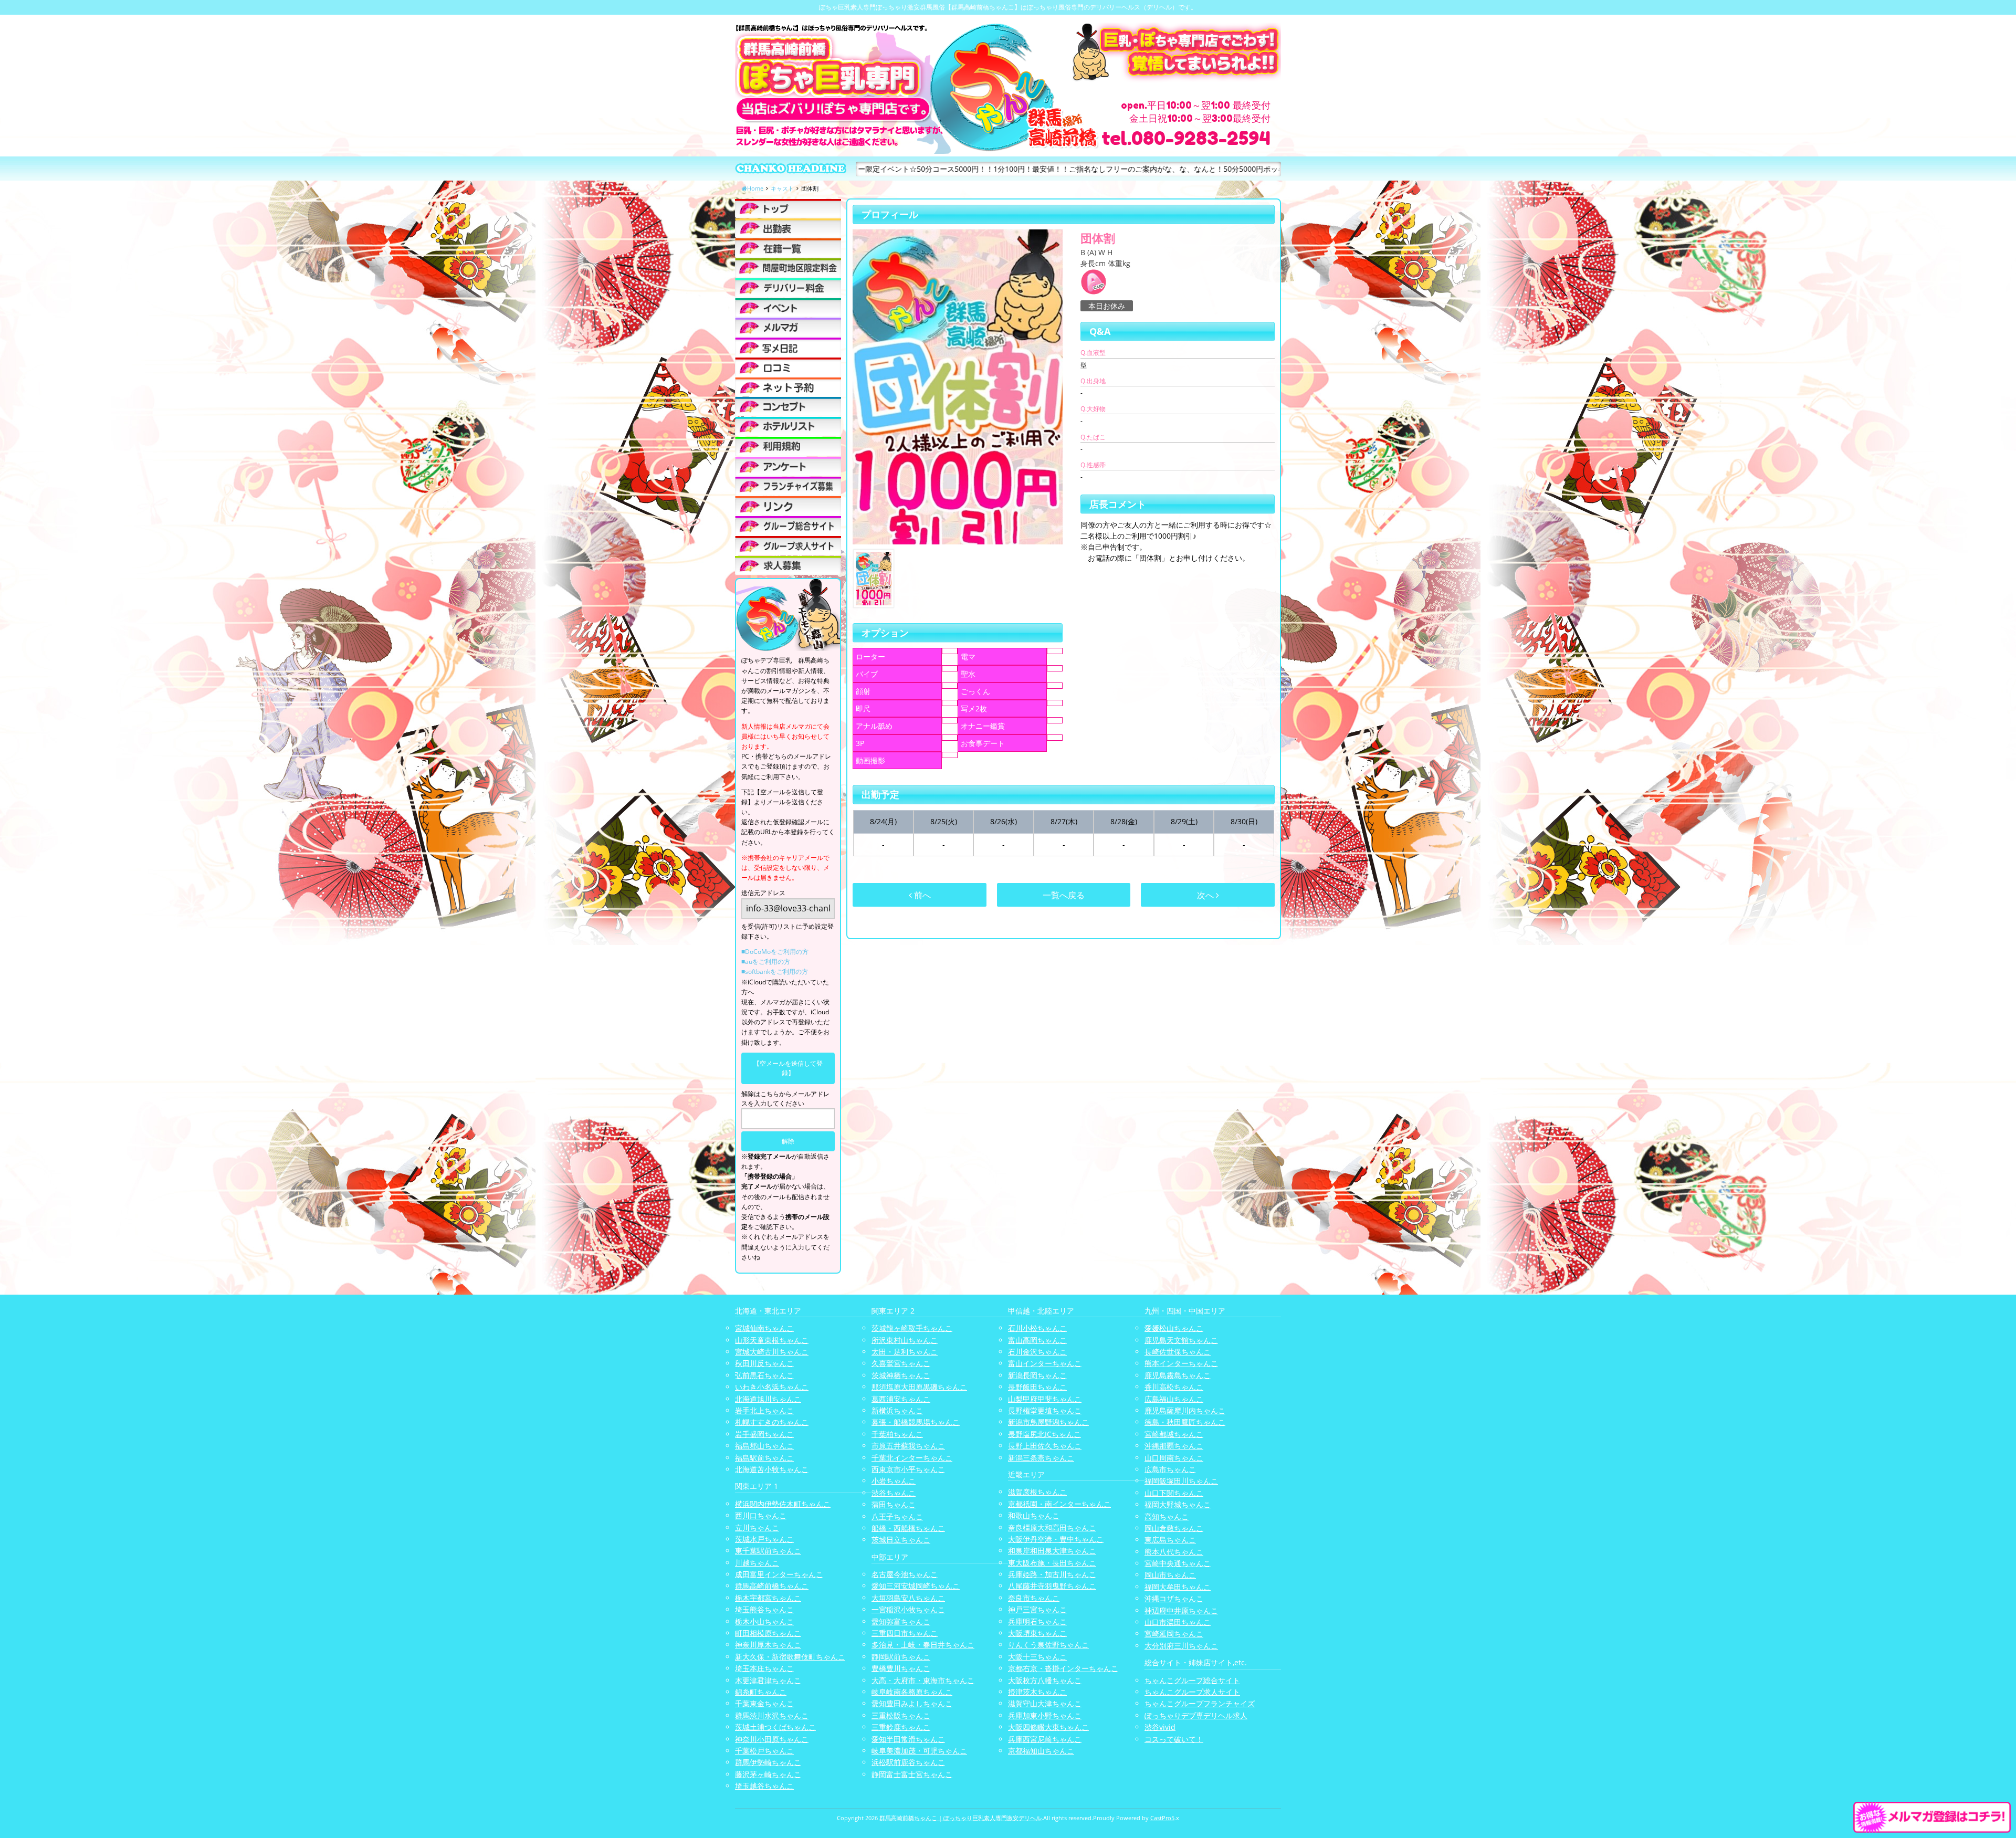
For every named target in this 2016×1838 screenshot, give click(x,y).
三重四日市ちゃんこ (905, 1633)
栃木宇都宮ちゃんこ (768, 1598)
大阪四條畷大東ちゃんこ (1048, 1727)
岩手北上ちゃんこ (764, 1410)
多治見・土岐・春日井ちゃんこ (923, 1645)
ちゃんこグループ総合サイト (1192, 1680)
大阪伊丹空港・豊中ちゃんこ (1056, 1539)
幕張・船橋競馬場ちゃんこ (916, 1422)
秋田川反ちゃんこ (764, 1363)
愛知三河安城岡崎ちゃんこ (916, 1586)
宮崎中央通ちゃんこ (1178, 1563)
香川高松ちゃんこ (1174, 1387)
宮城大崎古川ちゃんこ (772, 1352)
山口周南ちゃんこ (1174, 1458)
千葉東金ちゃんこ (764, 1703)
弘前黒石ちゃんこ (764, 1375)
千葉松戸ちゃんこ (764, 1751)
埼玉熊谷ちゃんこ (764, 1609)
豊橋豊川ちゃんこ (901, 1668)
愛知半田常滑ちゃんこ (908, 1739)
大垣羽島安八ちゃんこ (908, 1598)
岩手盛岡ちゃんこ (764, 1434)
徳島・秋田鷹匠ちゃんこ (1185, 1422)
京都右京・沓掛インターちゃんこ (1063, 1668)
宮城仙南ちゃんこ (764, 1328)
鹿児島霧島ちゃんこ (1178, 1375)
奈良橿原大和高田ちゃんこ (1052, 1527)
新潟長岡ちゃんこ (1037, 1375)
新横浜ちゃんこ (897, 1410)
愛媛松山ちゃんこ (1174, 1328)
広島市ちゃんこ (1170, 1469)
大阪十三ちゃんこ (1037, 1657)
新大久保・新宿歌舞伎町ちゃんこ (790, 1657)
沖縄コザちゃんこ (1174, 1598)
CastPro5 (1162, 1818)
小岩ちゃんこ (894, 1481)
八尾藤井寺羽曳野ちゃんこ (1052, 1586)
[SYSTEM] (788, 268)
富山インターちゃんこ (1045, 1363)
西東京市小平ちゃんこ (908, 1469)
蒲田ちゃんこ (894, 1504)
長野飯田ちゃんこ (1037, 1387)
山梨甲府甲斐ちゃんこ (1045, 1399)
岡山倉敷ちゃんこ (1174, 1528)
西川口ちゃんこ (761, 1515)
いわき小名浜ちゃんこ (772, 1387)
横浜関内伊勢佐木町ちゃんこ (783, 1504)
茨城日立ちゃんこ (901, 1540)
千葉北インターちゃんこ (912, 1458)
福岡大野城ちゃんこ (1178, 1504)
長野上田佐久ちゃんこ (1045, 1446)
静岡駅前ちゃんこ (901, 1657)
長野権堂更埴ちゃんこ (1045, 1410)
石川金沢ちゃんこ (1037, 1352)
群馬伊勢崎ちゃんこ (768, 1762)
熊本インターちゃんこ (1181, 1363)
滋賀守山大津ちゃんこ (1045, 1703)
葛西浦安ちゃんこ (901, 1399)
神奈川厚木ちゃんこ (768, 1645)
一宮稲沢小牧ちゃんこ (908, 1609)
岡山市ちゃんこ (1170, 1575)
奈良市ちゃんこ (1034, 1598)
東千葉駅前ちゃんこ (768, 1551)
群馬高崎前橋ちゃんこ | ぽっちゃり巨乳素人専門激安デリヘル (960, 1818)
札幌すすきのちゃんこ (772, 1422)
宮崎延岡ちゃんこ (1174, 1634)
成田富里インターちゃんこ (779, 1574)
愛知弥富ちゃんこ (901, 1621)
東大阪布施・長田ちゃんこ (1052, 1563)
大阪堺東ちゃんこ (1037, 1633)
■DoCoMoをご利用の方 (775, 952)
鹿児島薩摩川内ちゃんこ (1185, 1410)
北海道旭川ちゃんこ (768, 1399)
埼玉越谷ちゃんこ (764, 1786)
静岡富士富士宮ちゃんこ (912, 1774)
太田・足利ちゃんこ (905, 1352)
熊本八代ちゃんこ (1174, 1552)
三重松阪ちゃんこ (901, 1715)
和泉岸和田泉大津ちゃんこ (1052, 1551)
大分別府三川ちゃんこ (1181, 1646)
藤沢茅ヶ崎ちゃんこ (768, 1774)
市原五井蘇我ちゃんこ (908, 1446)
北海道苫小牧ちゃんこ (772, 1469)
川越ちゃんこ (757, 1563)
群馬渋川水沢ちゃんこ (772, 1715)
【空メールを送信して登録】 (788, 1068)
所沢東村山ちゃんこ (905, 1340)
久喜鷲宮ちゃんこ (901, 1363)
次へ (1206, 895)
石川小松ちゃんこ (1037, 1328)
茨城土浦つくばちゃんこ (775, 1727)
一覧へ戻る (1064, 895)
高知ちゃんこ (1167, 1516)
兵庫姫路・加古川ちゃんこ (1052, 1574)
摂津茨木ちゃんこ (1037, 1692)
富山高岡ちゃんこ (1037, 1340)
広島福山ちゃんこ (1174, 1399)
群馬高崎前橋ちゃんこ (772, 1586)
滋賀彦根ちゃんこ (1037, 1492)
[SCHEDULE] (788, 228)
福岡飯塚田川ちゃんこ (1181, 1481)
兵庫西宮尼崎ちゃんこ (1045, 1739)
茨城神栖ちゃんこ (901, 1375)
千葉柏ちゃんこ (897, 1434)
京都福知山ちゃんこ (1041, 1751)
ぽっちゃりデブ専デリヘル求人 (1196, 1715)
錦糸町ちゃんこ (761, 1692)
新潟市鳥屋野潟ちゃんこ (1048, 1422)
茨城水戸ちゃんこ (764, 1539)
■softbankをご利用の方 (775, 971)
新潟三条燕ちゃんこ (1041, 1458)
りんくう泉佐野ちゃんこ (1048, 1645)
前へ (921, 895)
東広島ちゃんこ (1170, 1540)
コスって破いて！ (1174, 1739)
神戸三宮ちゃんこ (1037, 1609)
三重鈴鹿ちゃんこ (901, 1727)
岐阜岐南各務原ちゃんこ (912, 1692)
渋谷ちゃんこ (894, 1493)
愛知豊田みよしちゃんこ (912, 1703)
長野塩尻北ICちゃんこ (1044, 1434)
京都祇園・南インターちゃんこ (1059, 1504)
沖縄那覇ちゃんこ (1174, 1446)
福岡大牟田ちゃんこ (1178, 1587)
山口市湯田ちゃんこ (1178, 1622)
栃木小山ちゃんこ (764, 1621)
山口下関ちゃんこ (1174, 1493)
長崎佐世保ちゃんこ (1178, 1352)
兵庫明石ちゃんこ (1037, 1621)
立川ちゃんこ (757, 1527)
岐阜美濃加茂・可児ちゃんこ (919, 1751)
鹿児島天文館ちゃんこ (1181, 1340)
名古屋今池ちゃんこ (905, 1574)
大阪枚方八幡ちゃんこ (1045, 1680)
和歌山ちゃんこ (1034, 1515)
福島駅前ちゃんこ (764, 1458)
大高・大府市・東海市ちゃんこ (923, 1680)
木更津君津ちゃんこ (768, 1680)
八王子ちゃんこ (897, 1516)
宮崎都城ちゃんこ (1174, 1434)
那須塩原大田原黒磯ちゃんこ (919, 1387)
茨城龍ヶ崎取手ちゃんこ (912, 1328)
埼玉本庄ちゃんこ (764, 1668)
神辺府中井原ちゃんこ (1181, 1610)
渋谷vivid (1160, 1727)
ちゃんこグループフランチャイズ (1200, 1703)
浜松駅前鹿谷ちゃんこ (908, 1762)
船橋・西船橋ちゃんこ (908, 1528)
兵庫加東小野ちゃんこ (1045, 1715)
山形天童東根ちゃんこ (772, 1340)
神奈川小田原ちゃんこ (772, 1739)
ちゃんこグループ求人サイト (1192, 1692)
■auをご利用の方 (766, 962)
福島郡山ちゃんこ (764, 1446)
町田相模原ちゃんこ (768, 1633)
